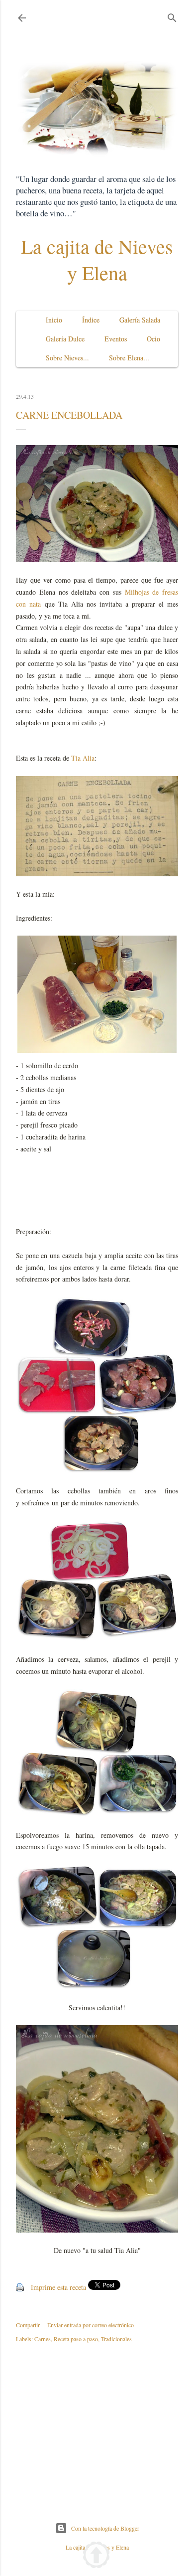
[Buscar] (172, 16)
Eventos (116, 339)
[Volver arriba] (96, 2556)
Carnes (43, 2339)
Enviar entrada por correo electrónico (91, 2325)
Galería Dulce (65, 339)
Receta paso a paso (76, 2339)
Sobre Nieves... (67, 358)
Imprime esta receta (58, 2287)
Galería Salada (140, 320)
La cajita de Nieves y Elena (97, 259)
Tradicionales (116, 2339)
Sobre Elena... (129, 358)
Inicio (54, 320)
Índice (91, 320)
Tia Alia (83, 758)
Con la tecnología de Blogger (105, 2528)
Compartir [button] (28, 2325)
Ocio (153, 339)
